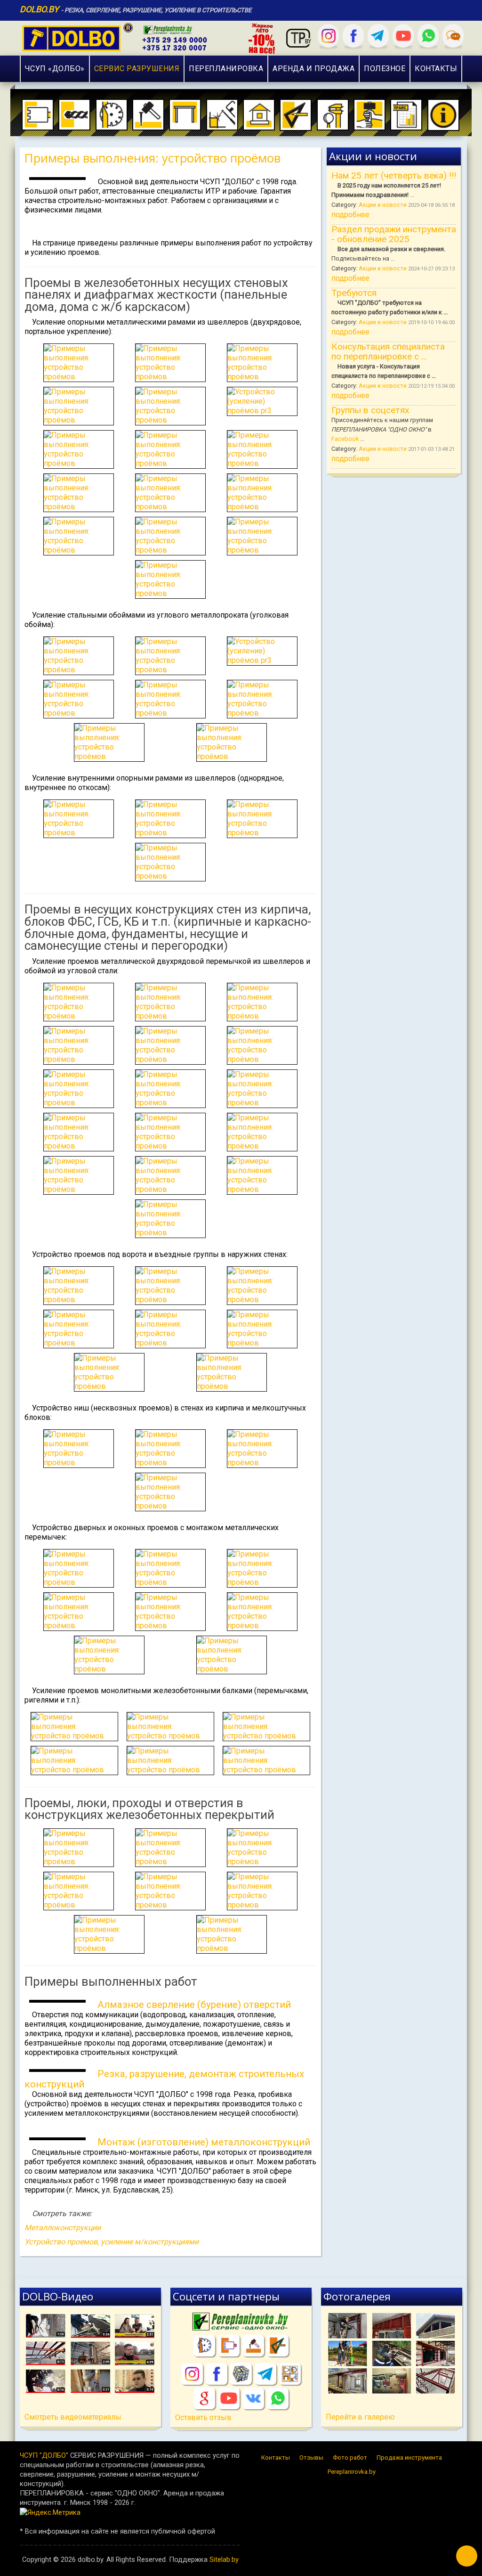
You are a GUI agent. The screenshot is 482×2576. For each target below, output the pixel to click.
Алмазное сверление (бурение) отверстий (194, 2005)
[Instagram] (328, 36)
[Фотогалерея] (392, 2353)
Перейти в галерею (360, 2417)
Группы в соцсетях (370, 410)
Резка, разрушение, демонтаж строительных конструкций (164, 2079)
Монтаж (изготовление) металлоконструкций (204, 2142)
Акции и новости (383, 205)
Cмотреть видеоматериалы (73, 2417)
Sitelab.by (224, 2560)
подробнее (350, 215)
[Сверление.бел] (229, 2346)
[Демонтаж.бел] (253, 2346)
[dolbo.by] (151, 37)
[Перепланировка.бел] (241, 2322)
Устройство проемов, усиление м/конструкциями (112, 2242)
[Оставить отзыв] (453, 36)
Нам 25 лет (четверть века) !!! (394, 175)
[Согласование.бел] (278, 2346)
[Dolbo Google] (204, 2398)
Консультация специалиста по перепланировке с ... (388, 351)
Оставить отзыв (203, 2417)
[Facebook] (353, 36)
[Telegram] (378, 36)
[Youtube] (403, 36)
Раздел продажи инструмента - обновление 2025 (394, 234)
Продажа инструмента (409, 2458)
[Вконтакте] (253, 2398)
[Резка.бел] (204, 2346)
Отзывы (311, 2458)
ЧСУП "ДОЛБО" (44, 2455)
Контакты (276, 2458)
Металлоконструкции (63, 2228)
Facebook (345, 439)
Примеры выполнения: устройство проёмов (153, 158)
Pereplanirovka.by (352, 2472)
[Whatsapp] (428, 36)
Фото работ (350, 2458)
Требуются (354, 293)
